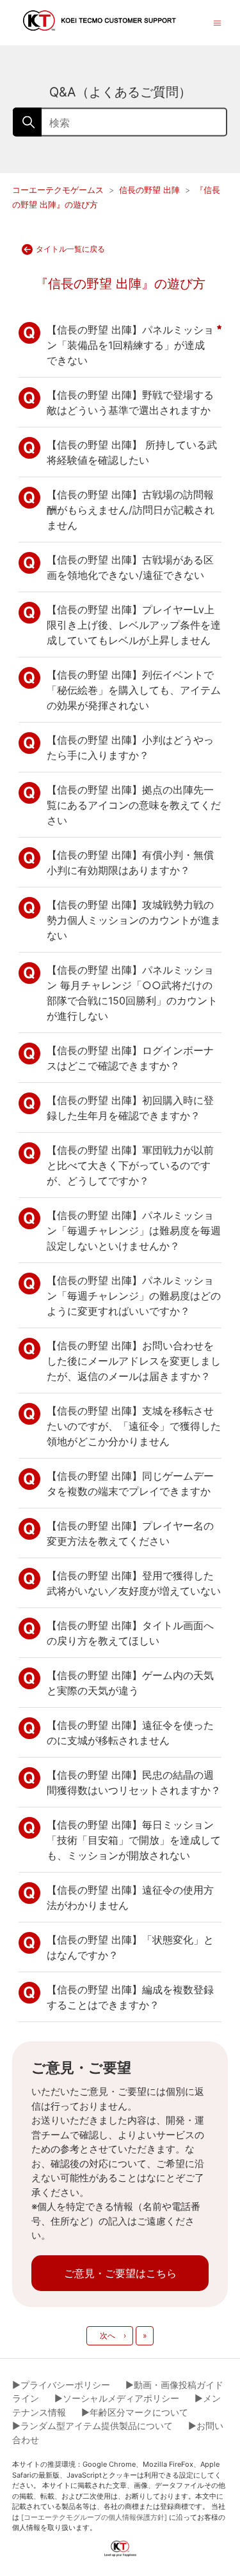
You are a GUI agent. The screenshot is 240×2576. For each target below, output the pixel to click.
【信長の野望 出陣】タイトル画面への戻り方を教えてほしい (130, 1633)
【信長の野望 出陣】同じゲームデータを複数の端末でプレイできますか (130, 1483)
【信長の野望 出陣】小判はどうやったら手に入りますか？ (130, 747)
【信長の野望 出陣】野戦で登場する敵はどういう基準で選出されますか (130, 402)
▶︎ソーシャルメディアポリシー (117, 2398)
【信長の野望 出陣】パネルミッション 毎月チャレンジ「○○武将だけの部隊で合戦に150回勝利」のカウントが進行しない (132, 993)
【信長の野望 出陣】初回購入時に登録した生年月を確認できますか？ (130, 1108)
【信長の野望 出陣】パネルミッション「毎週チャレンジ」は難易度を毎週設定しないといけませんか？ (134, 1230)
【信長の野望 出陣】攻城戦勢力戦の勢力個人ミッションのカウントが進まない (134, 920)
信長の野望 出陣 (149, 190)
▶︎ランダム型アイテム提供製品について (92, 2426)
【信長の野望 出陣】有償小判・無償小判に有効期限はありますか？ (130, 862)
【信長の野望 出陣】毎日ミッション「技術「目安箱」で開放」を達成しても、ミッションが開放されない (134, 1840)
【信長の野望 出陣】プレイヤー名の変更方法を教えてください (130, 1533)
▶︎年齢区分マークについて (135, 2412)
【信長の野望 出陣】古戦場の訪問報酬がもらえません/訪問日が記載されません (131, 510)
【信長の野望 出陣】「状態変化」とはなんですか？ (130, 1947)
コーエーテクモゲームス (58, 190)
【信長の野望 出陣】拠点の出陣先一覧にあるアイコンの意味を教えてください (134, 805)
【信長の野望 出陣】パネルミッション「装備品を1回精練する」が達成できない (130, 345)
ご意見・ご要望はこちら (120, 2273)
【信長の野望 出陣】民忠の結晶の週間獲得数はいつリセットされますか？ (134, 1782)
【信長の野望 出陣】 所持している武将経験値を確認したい (132, 452)
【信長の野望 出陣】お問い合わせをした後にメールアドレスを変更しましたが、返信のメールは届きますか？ (134, 1361)
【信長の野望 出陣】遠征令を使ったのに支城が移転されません (130, 1733)
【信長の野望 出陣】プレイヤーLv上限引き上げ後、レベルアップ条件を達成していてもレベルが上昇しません (134, 625)
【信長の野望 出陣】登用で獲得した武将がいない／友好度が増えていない (134, 1583)
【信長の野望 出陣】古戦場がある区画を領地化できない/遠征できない (130, 567)
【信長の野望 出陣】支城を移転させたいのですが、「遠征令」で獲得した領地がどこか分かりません (134, 1426)
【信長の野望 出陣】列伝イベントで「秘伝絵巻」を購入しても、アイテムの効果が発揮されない (134, 690)
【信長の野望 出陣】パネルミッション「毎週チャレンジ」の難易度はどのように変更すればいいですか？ (134, 1296)
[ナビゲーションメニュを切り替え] (217, 22)
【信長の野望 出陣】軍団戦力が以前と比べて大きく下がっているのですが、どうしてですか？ (130, 1165)
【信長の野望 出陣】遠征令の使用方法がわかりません (130, 1897)
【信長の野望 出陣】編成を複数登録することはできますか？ (130, 1997)
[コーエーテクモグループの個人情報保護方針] (94, 2517)
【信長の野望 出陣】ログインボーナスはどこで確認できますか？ (130, 1058)
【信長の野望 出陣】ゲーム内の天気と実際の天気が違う (130, 1683)
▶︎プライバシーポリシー (61, 2385)
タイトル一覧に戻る (70, 249)
